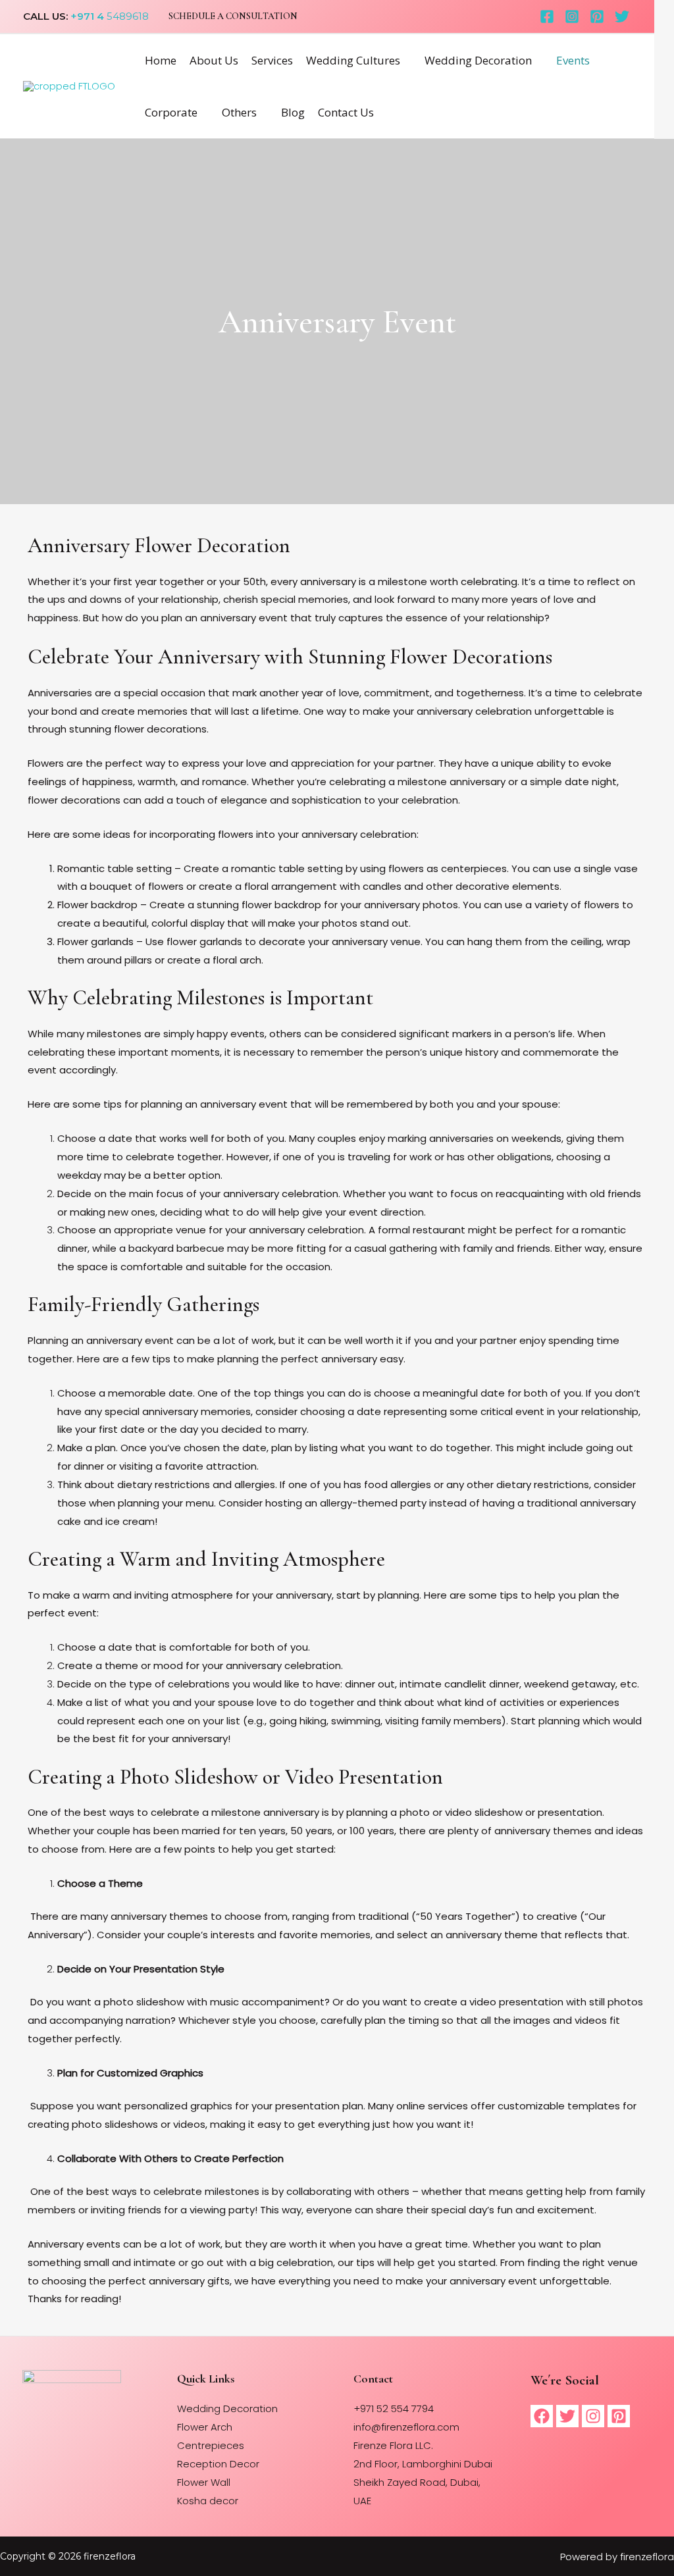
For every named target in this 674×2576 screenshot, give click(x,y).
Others (239, 112)
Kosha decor (208, 2501)
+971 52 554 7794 (394, 2409)
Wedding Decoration (478, 60)
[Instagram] (572, 16)
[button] (233, 16)
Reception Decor (218, 2464)
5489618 (126, 16)
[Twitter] (622, 16)
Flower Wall (204, 2482)
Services (272, 60)
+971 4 (87, 16)
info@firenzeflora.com (406, 2427)
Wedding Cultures (353, 60)
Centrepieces (211, 2445)
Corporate (171, 112)
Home (161, 60)
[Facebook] (547, 16)
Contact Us (346, 112)
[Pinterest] (597, 16)
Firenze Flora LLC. (393, 2445)
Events (573, 60)
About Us (214, 60)
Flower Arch (205, 2427)
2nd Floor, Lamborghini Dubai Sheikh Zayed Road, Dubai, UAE (423, 2482)
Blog (293, 112)
